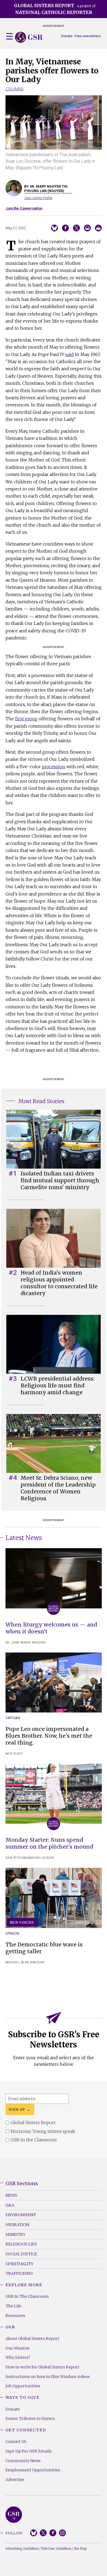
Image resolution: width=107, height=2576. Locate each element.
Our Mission (18, 2348)
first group (26, 719)
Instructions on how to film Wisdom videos (48, 2377)
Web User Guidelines (56, 2549)
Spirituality (19, 2264)
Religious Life (21, 2244)
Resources (15, 2316)
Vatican (13, 1718)
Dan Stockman (18, 1858)
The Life (13, 2306)
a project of (55, 9)
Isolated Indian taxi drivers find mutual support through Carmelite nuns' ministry (60, 1180)
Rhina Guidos (43, 1858)
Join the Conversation (24, 208)
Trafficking (19, 2273)
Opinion (12, 1933)
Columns (15, 89)
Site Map (80, 2549)
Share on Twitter (76, 228)
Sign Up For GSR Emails (29, 2451)
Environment (21, 2215)
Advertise (15, 2480)
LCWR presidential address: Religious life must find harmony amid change (57, 1385)
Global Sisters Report (14, 2515)
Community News (23, 2461)
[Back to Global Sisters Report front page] (29, 37)
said (70, 354)
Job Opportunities (23, 2386)
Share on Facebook (65, 228)
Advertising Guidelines (22, 2549)
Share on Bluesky (54, 228)
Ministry (16, 2234)
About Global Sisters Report (32, 2339)
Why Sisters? (18, 2357)
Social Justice (21, 2254)
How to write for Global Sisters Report (42, 2367)
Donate (67, 36)
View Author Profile (38, 198)
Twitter (43, 2533)
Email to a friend (87, 228)
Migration (17, 2225)
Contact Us (16, 2442)
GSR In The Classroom (27, 2296)
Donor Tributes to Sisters (30, 2419)
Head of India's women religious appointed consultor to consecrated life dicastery (59, 1283)
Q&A (10, 2205)
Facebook (53, 2533)
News (11, 2195)
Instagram (62, 2533)
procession (54, 767)
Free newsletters (88, 36)
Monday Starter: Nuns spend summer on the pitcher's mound (49, 1843)
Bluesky (34, 2533)
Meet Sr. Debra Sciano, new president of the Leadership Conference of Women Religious (58, 1488)
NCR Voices (22, 1922)
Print (98, 228)
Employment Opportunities (33, 2470)
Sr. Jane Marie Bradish (26, 1643)
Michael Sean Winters (25, 1962)
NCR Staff (14, 1754)
